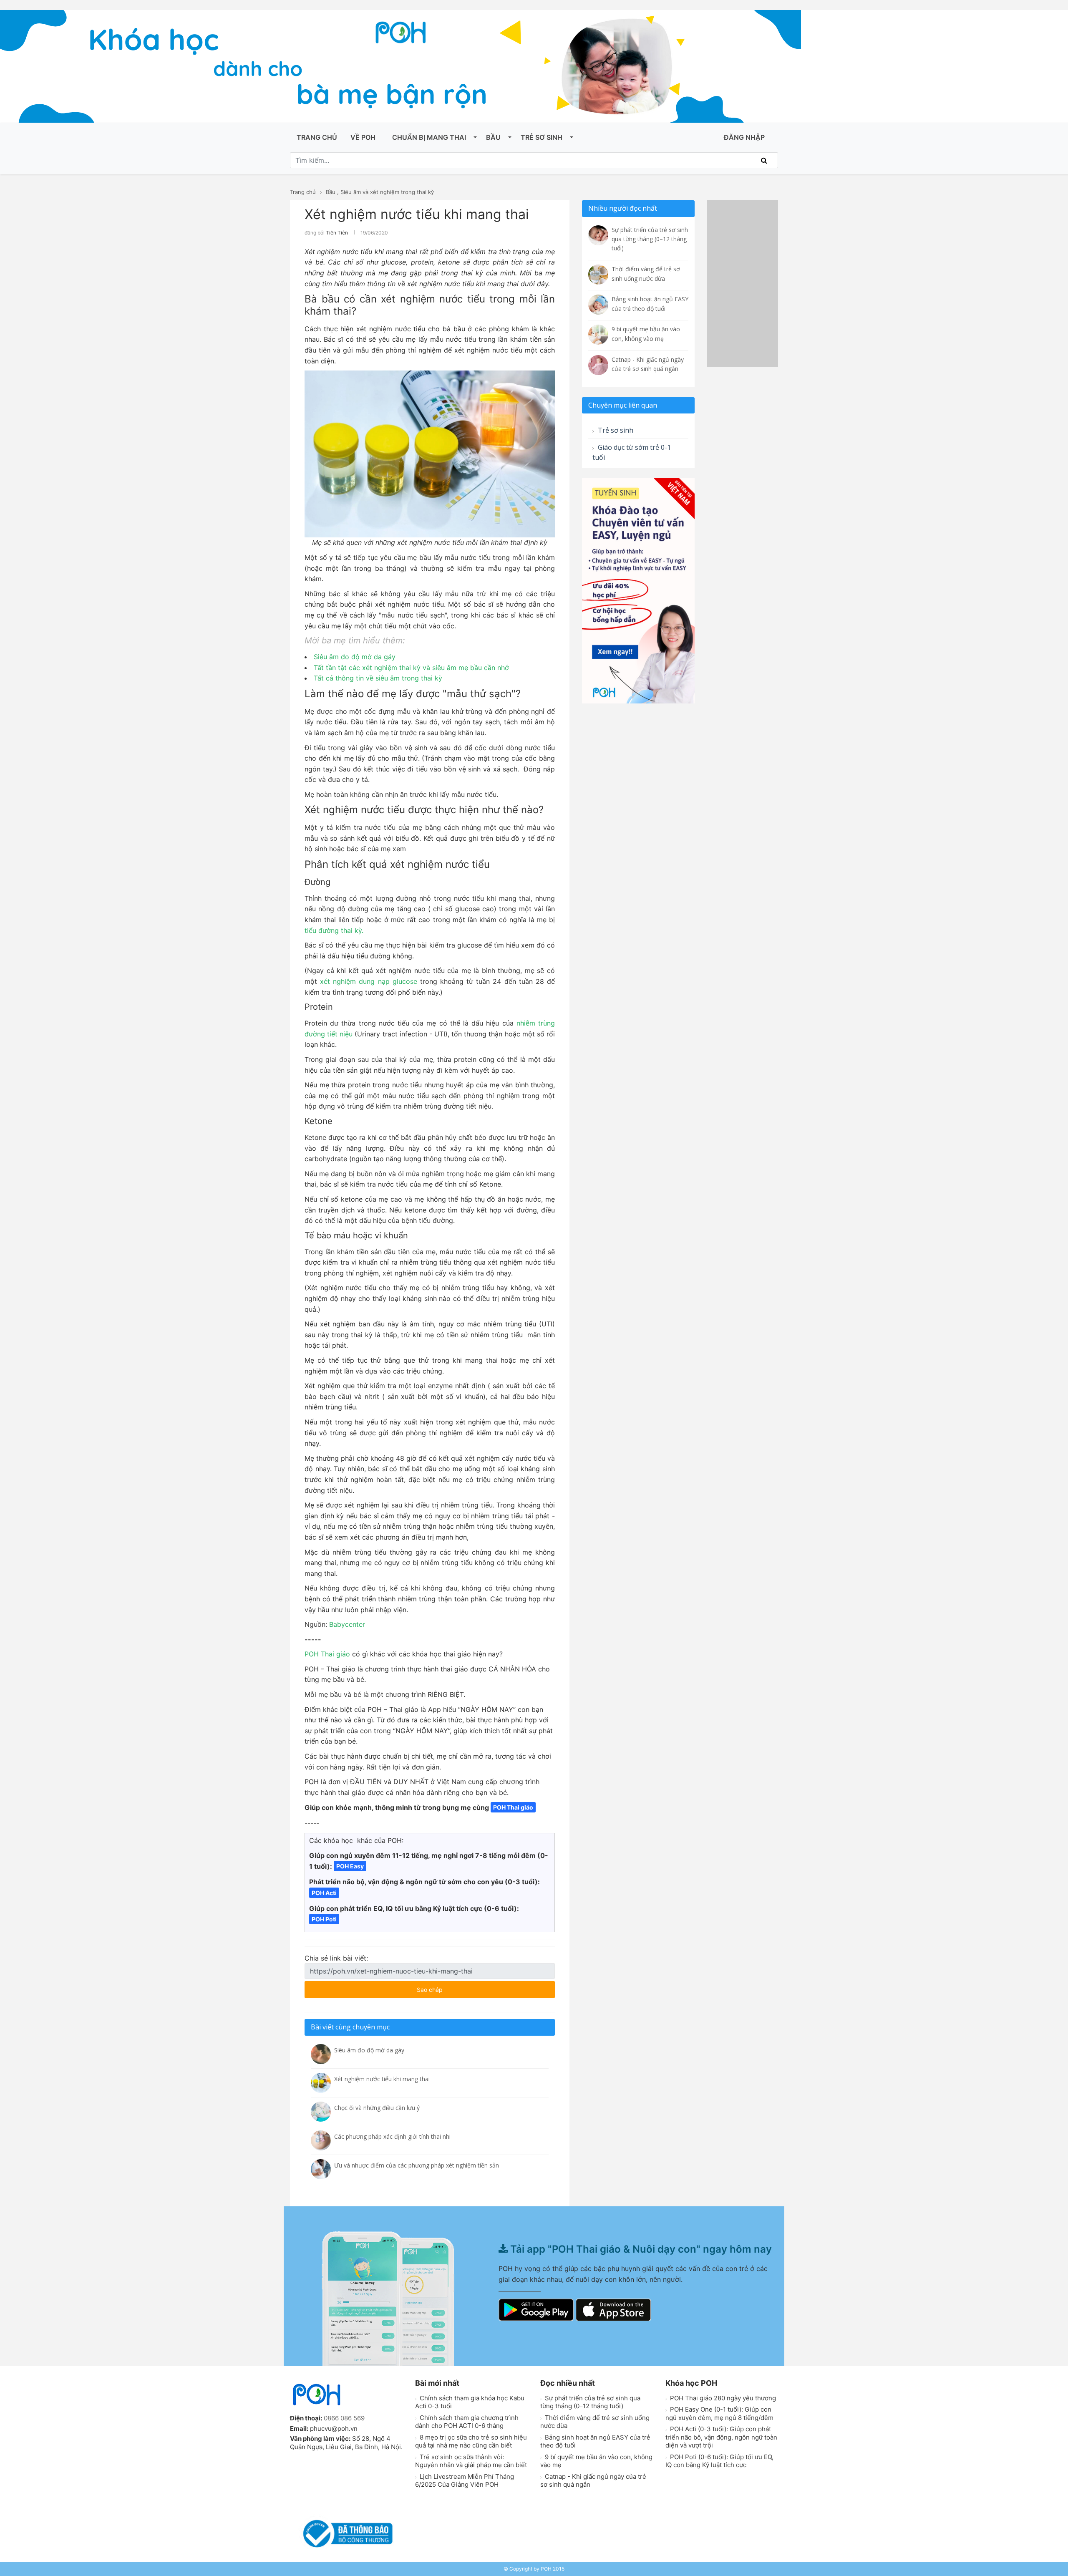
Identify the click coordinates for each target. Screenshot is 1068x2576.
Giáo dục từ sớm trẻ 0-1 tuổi (632, 452)
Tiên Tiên (337, 233)
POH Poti (324, 1919)
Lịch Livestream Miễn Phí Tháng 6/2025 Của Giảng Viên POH (465, 2481)
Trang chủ (317, 137)
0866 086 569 (344, 2418)
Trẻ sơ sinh (542, 137)
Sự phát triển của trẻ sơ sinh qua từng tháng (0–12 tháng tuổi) (590, 2402)
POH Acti (324, 1893)
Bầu (493, 137)
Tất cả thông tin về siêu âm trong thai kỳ (378, 678)
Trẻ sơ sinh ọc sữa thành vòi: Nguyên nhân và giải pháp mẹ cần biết (471, 2461)
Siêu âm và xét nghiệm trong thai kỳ (387, 192)
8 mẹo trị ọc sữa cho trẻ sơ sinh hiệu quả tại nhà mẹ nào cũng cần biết (471, 2441)
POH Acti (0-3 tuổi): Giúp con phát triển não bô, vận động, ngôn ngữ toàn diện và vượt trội (721, 2437)
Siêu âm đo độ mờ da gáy (355, 657)
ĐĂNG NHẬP (744, 137)
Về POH (363, 137)
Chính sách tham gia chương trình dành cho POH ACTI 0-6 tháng (467, 2422)
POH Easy (350, 1866)
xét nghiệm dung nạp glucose (369, 981)
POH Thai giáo (327, 1654)
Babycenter (347, 1624)
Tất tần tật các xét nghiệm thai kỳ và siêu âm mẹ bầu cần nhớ (411, 668)
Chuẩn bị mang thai (429, 137)
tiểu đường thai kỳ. (335, 930)
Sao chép (454, 1987)
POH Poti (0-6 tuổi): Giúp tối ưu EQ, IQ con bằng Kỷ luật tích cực (719, 2461)
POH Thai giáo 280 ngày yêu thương (722, 2398)
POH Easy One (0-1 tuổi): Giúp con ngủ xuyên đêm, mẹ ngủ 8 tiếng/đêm (719, 2413)
